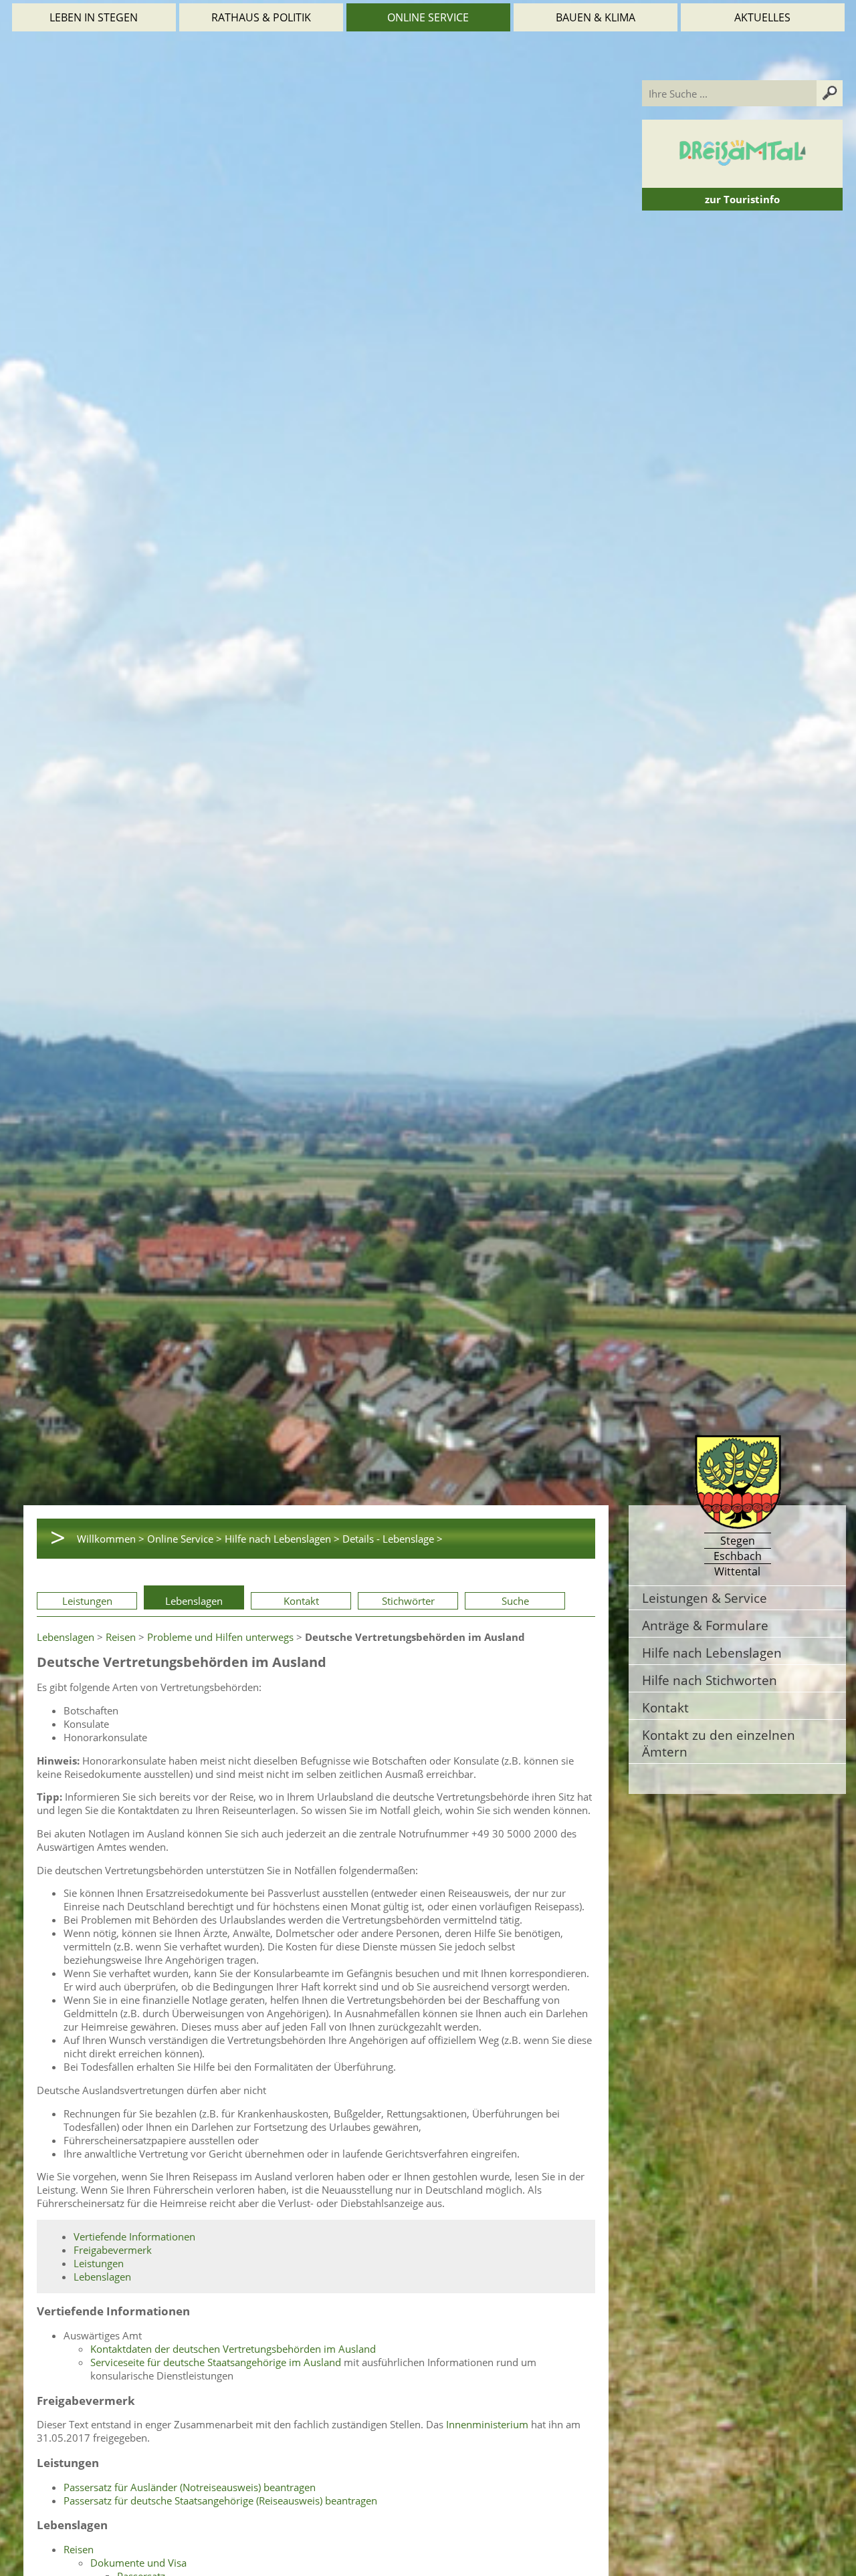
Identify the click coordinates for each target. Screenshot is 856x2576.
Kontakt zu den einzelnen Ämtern (719, 1743)
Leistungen (87, 1601)
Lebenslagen (194, 1601)
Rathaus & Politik (261, 17)
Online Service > (185, 1539)
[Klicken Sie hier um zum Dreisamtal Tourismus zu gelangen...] (742, 181)
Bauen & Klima (596, 17)
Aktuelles (762, 17)
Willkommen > (111, 1539)
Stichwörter (408, 1601)
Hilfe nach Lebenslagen (712, 1653)
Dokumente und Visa (138, 2563)
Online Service (428, 17)
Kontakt (301, 1601)
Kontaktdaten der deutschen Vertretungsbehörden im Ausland (233, 2349)
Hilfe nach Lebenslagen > (282, 1539)
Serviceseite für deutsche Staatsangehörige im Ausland (216, 2362)
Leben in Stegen (94, 17)
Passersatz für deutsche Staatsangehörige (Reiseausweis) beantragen (220, 2500)
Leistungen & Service (705, 1598)
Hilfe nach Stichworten (710, 1680)
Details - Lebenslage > (393, 1539)
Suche (515, 1601)
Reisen (121, 1637)
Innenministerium (487, 2424)
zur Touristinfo (742, 199)
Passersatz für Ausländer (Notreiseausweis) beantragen (190, 2487)
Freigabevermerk (113, 2250)
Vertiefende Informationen (134, 2236)
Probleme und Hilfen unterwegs (220, 1637)
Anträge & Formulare (705, 1625)
